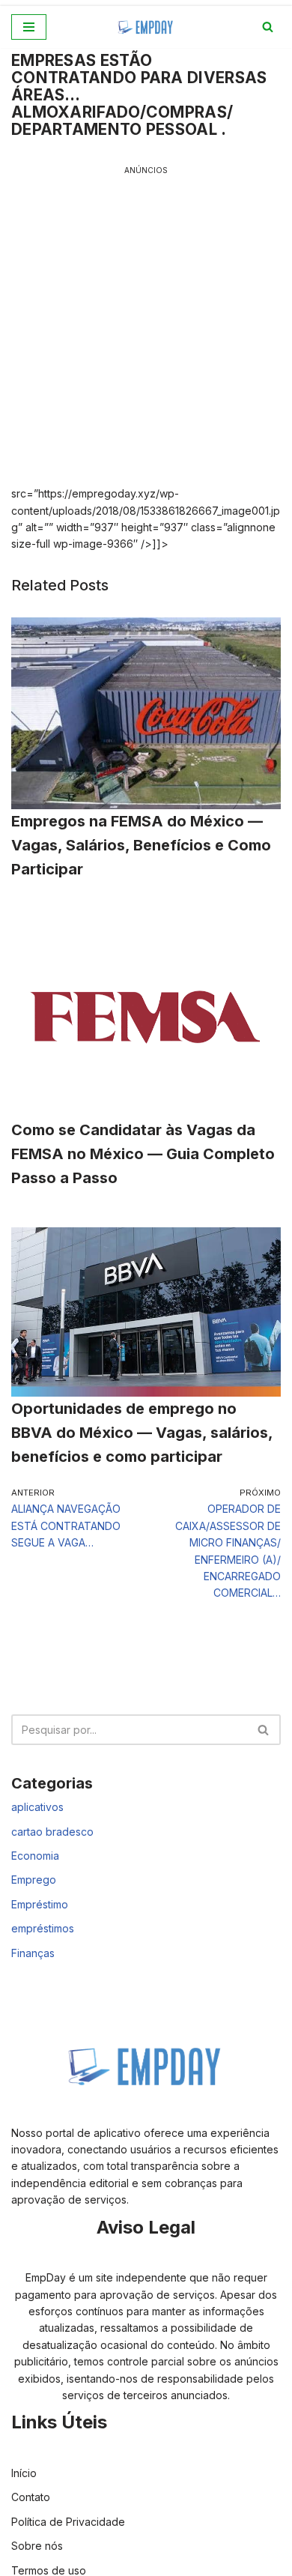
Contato (31, 2497)
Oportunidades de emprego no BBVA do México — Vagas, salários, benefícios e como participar (142, 1433)
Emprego (34, 1880)
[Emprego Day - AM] (146, 27)
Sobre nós (37, 2546)
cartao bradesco (52, 1832)
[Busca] (268, 27)
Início (24, 2473)
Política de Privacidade (68, 2522)
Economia (35, 1856)
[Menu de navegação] (29, 27)
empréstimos (43, 1928)
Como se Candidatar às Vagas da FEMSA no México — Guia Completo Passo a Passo (143, 1154)
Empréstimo (40, 1904)
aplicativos (37, 1807)
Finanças (33, 1953)
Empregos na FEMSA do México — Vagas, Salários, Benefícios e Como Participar (141, 845)
